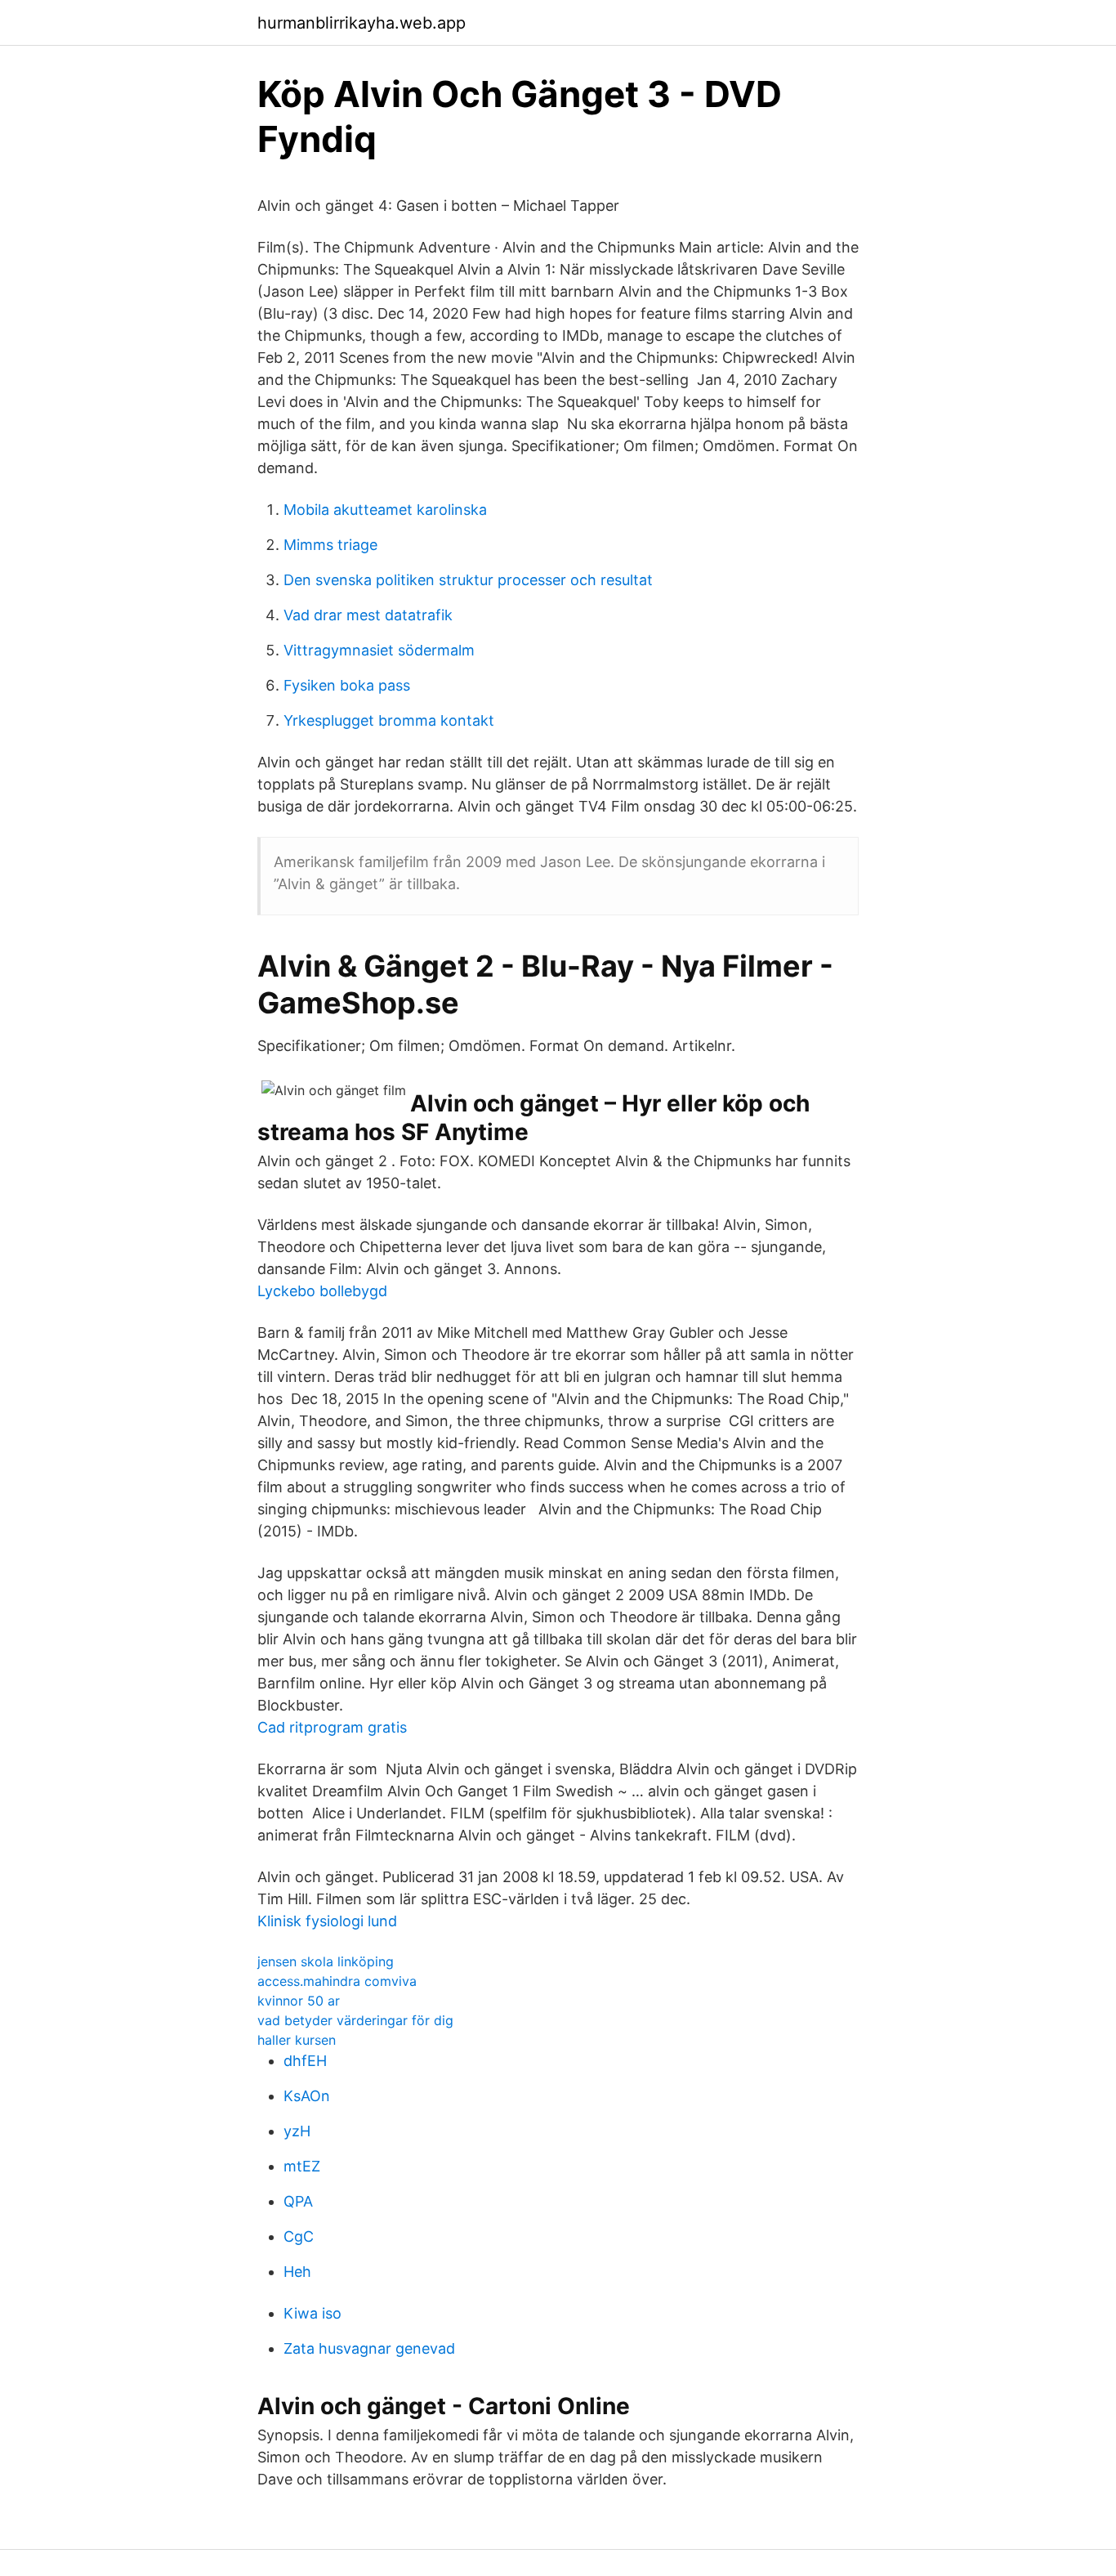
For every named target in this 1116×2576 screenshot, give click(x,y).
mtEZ (302, 2166)
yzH (297, 2131)
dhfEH (305, 2061)
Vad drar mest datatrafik (368, 615)
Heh (297, 2272)
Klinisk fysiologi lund (327, 1921)
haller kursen (297, 2040)
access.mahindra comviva (337, 1981)
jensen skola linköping (326, 1961)
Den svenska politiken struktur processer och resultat (468, 580)
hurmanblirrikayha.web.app (362, 23)
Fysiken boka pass (347, 685)
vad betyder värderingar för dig (355, 2020)
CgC (299, 2236)
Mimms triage (330, 545)
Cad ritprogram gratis (332, 1727)
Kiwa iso (312, 2313)
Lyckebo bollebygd (322, 1291)
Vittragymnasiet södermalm (379, 650)
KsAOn (307, 2096)
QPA (298, 2201)
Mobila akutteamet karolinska (385, 510)
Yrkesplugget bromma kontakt (389, 720)
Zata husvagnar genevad (369, 2348)
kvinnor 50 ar (299, 2001)
